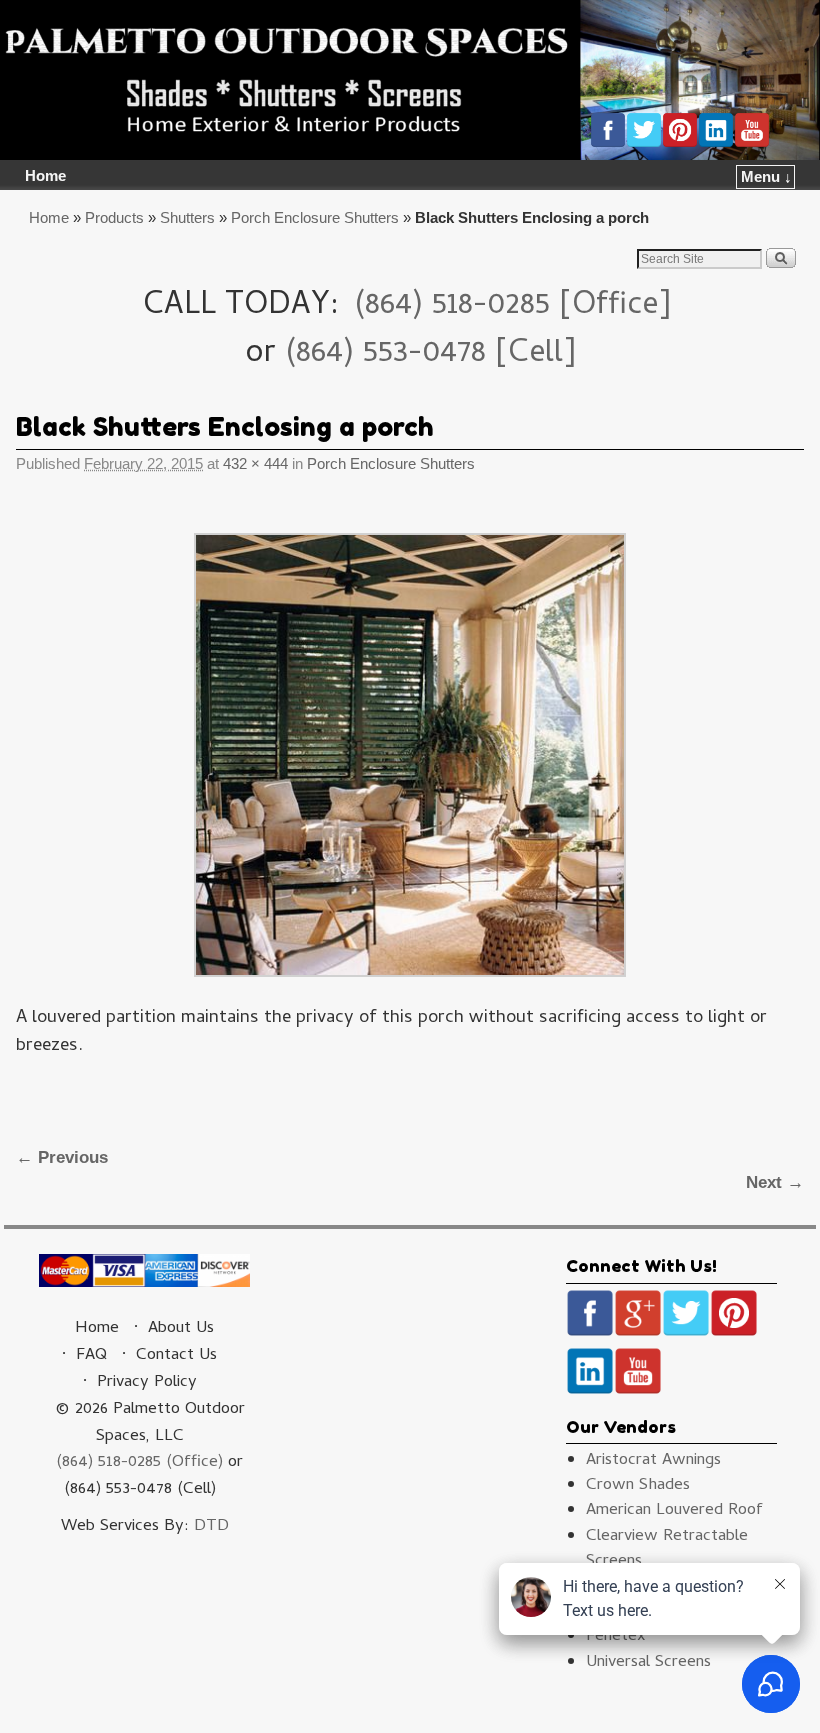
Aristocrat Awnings (653, 1461)
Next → (775, 1182)
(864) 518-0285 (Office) (139, 1463)
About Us (181, 1329)
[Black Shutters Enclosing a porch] (410, 755)
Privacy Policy (147, 1383)
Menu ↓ (766, 177)
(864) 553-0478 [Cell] (430, 355)
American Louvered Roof (674, 1511)
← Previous (62, 1157)
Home (45, 176)
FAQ (91, 1356)
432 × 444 (255, 464)
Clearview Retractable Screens (667, 1549)
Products (114, 217)
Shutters (187, 217)
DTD (211, 1527)
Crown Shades (638, 1486)
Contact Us (176, 1356)
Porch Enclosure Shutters (315, 217)
